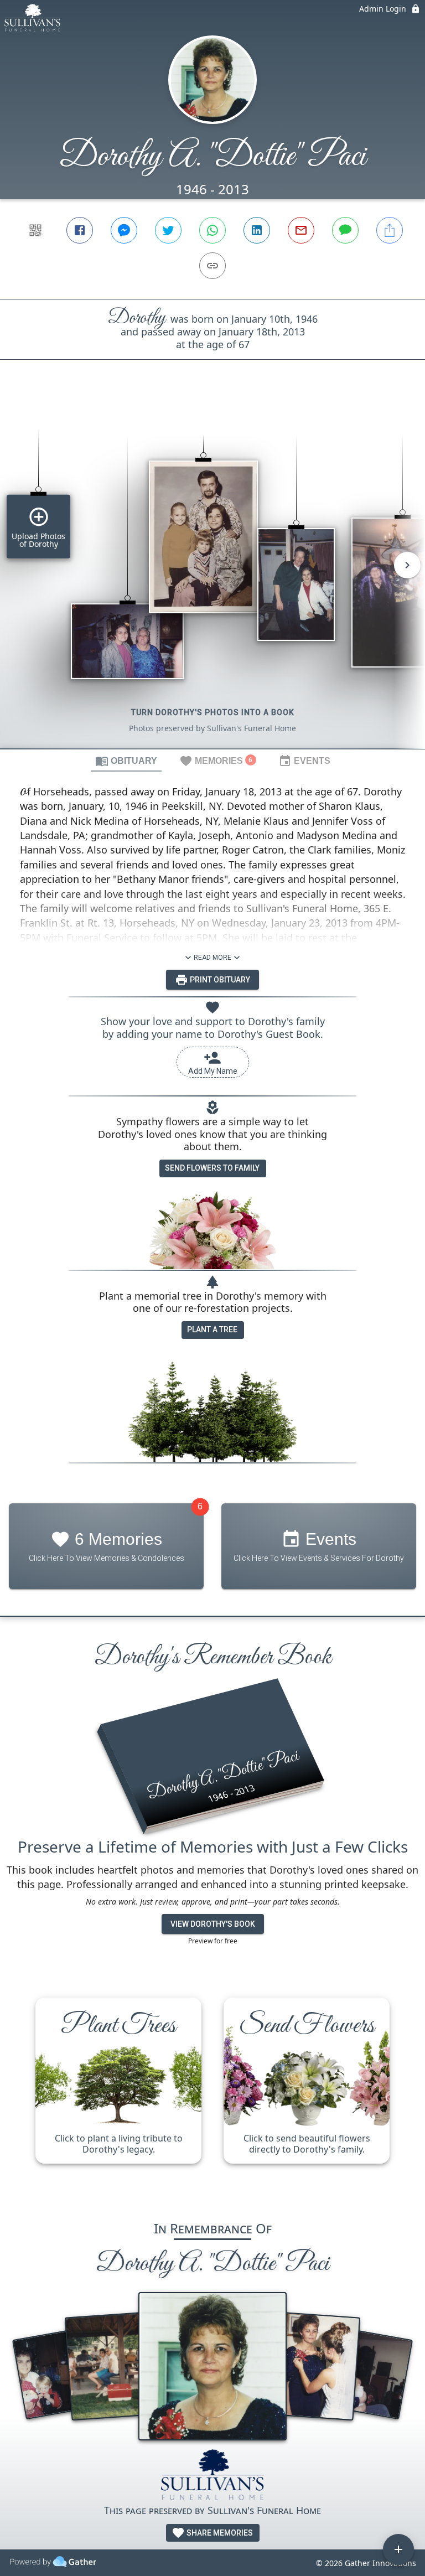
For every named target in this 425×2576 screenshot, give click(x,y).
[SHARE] (390, 230)
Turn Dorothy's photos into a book (213, 712)
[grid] (212, 573)
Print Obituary (219, 980)
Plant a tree (212, 1330)
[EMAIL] (301, 230)
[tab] (126, 761)
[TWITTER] (168, 230)
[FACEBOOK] (80, 230)
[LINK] (212, 266)
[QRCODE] (35, 230)
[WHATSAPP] (212, 230)
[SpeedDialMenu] (398, 2549)
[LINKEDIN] (257, 230)
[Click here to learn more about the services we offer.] (213, 2476)
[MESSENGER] (124, 230)
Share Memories (219, 2533)
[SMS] (345, 230)
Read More (212, 958)
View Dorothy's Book (213, 1924)
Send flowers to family (212, 1168)
